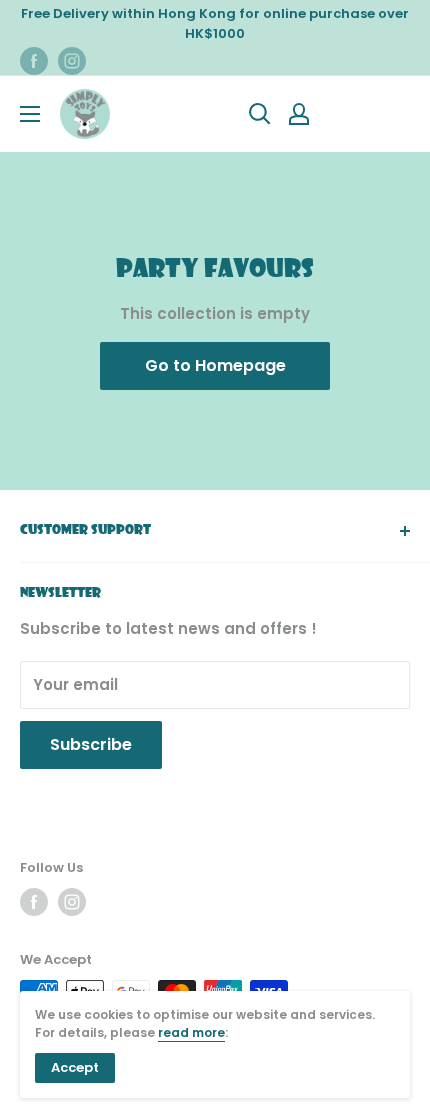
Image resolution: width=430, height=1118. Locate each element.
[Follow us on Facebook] (34, 61)
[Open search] (260, 114)
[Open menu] (30, 114)
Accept (75, 1067)
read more (191, 1032)
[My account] (299, 114)
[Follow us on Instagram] (72, 61)
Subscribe (91, 744)
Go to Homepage (215, 365)
